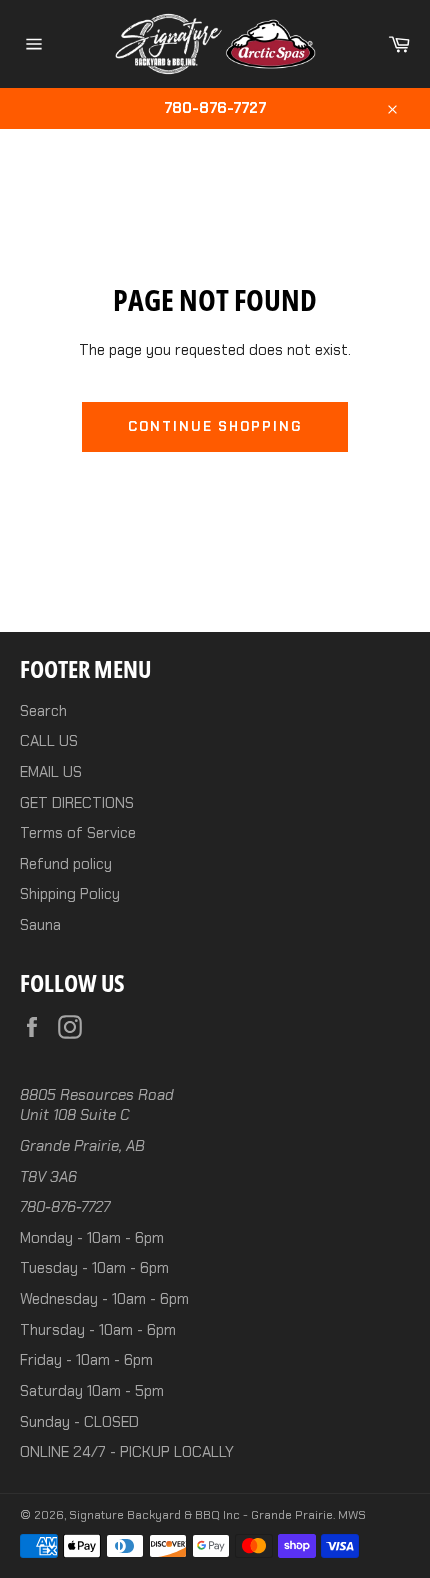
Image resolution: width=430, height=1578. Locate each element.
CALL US (49, 741)
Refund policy (66, 864)
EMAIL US (51, 772)
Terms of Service (78, 833)
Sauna (40, 925)
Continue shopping (215, 426)
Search (43, 711)
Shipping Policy (70, 894)
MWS (352, 1515)
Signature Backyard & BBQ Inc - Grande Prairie (201, 1515)
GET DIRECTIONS (77, 803)
